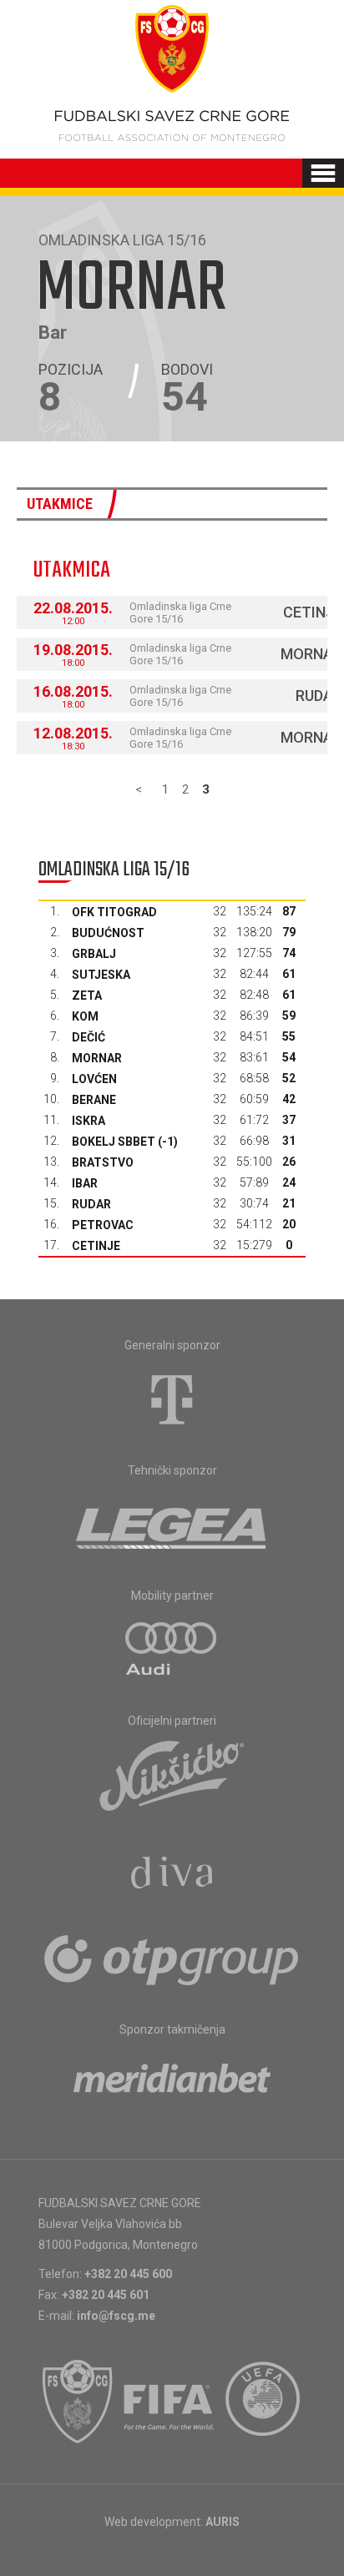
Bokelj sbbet (114, 1142)
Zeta (87, 996)
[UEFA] (264, 2402)
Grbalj (94, 954)
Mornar (311, 654)
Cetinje (313, 612)
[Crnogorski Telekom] (172, 1399)
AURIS (223, 2522)
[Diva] (172, 1875)
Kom (85, 1016)
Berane (94, 1100)
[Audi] (172, 1650)
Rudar (319, 696)
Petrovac (103, 1225)
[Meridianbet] (172, 2084)
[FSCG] (78, 2402)
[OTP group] (172, 1958)
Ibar (85, 1183)
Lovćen (94, 1079)
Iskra (89, 1121)
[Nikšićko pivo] (172, 1775)
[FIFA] (169, 2402)
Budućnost (108, 933)
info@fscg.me (116, 2316)
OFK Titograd (114, 912)
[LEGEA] (172, 1525)
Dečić (89, 1037)
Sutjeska (101, 975)
